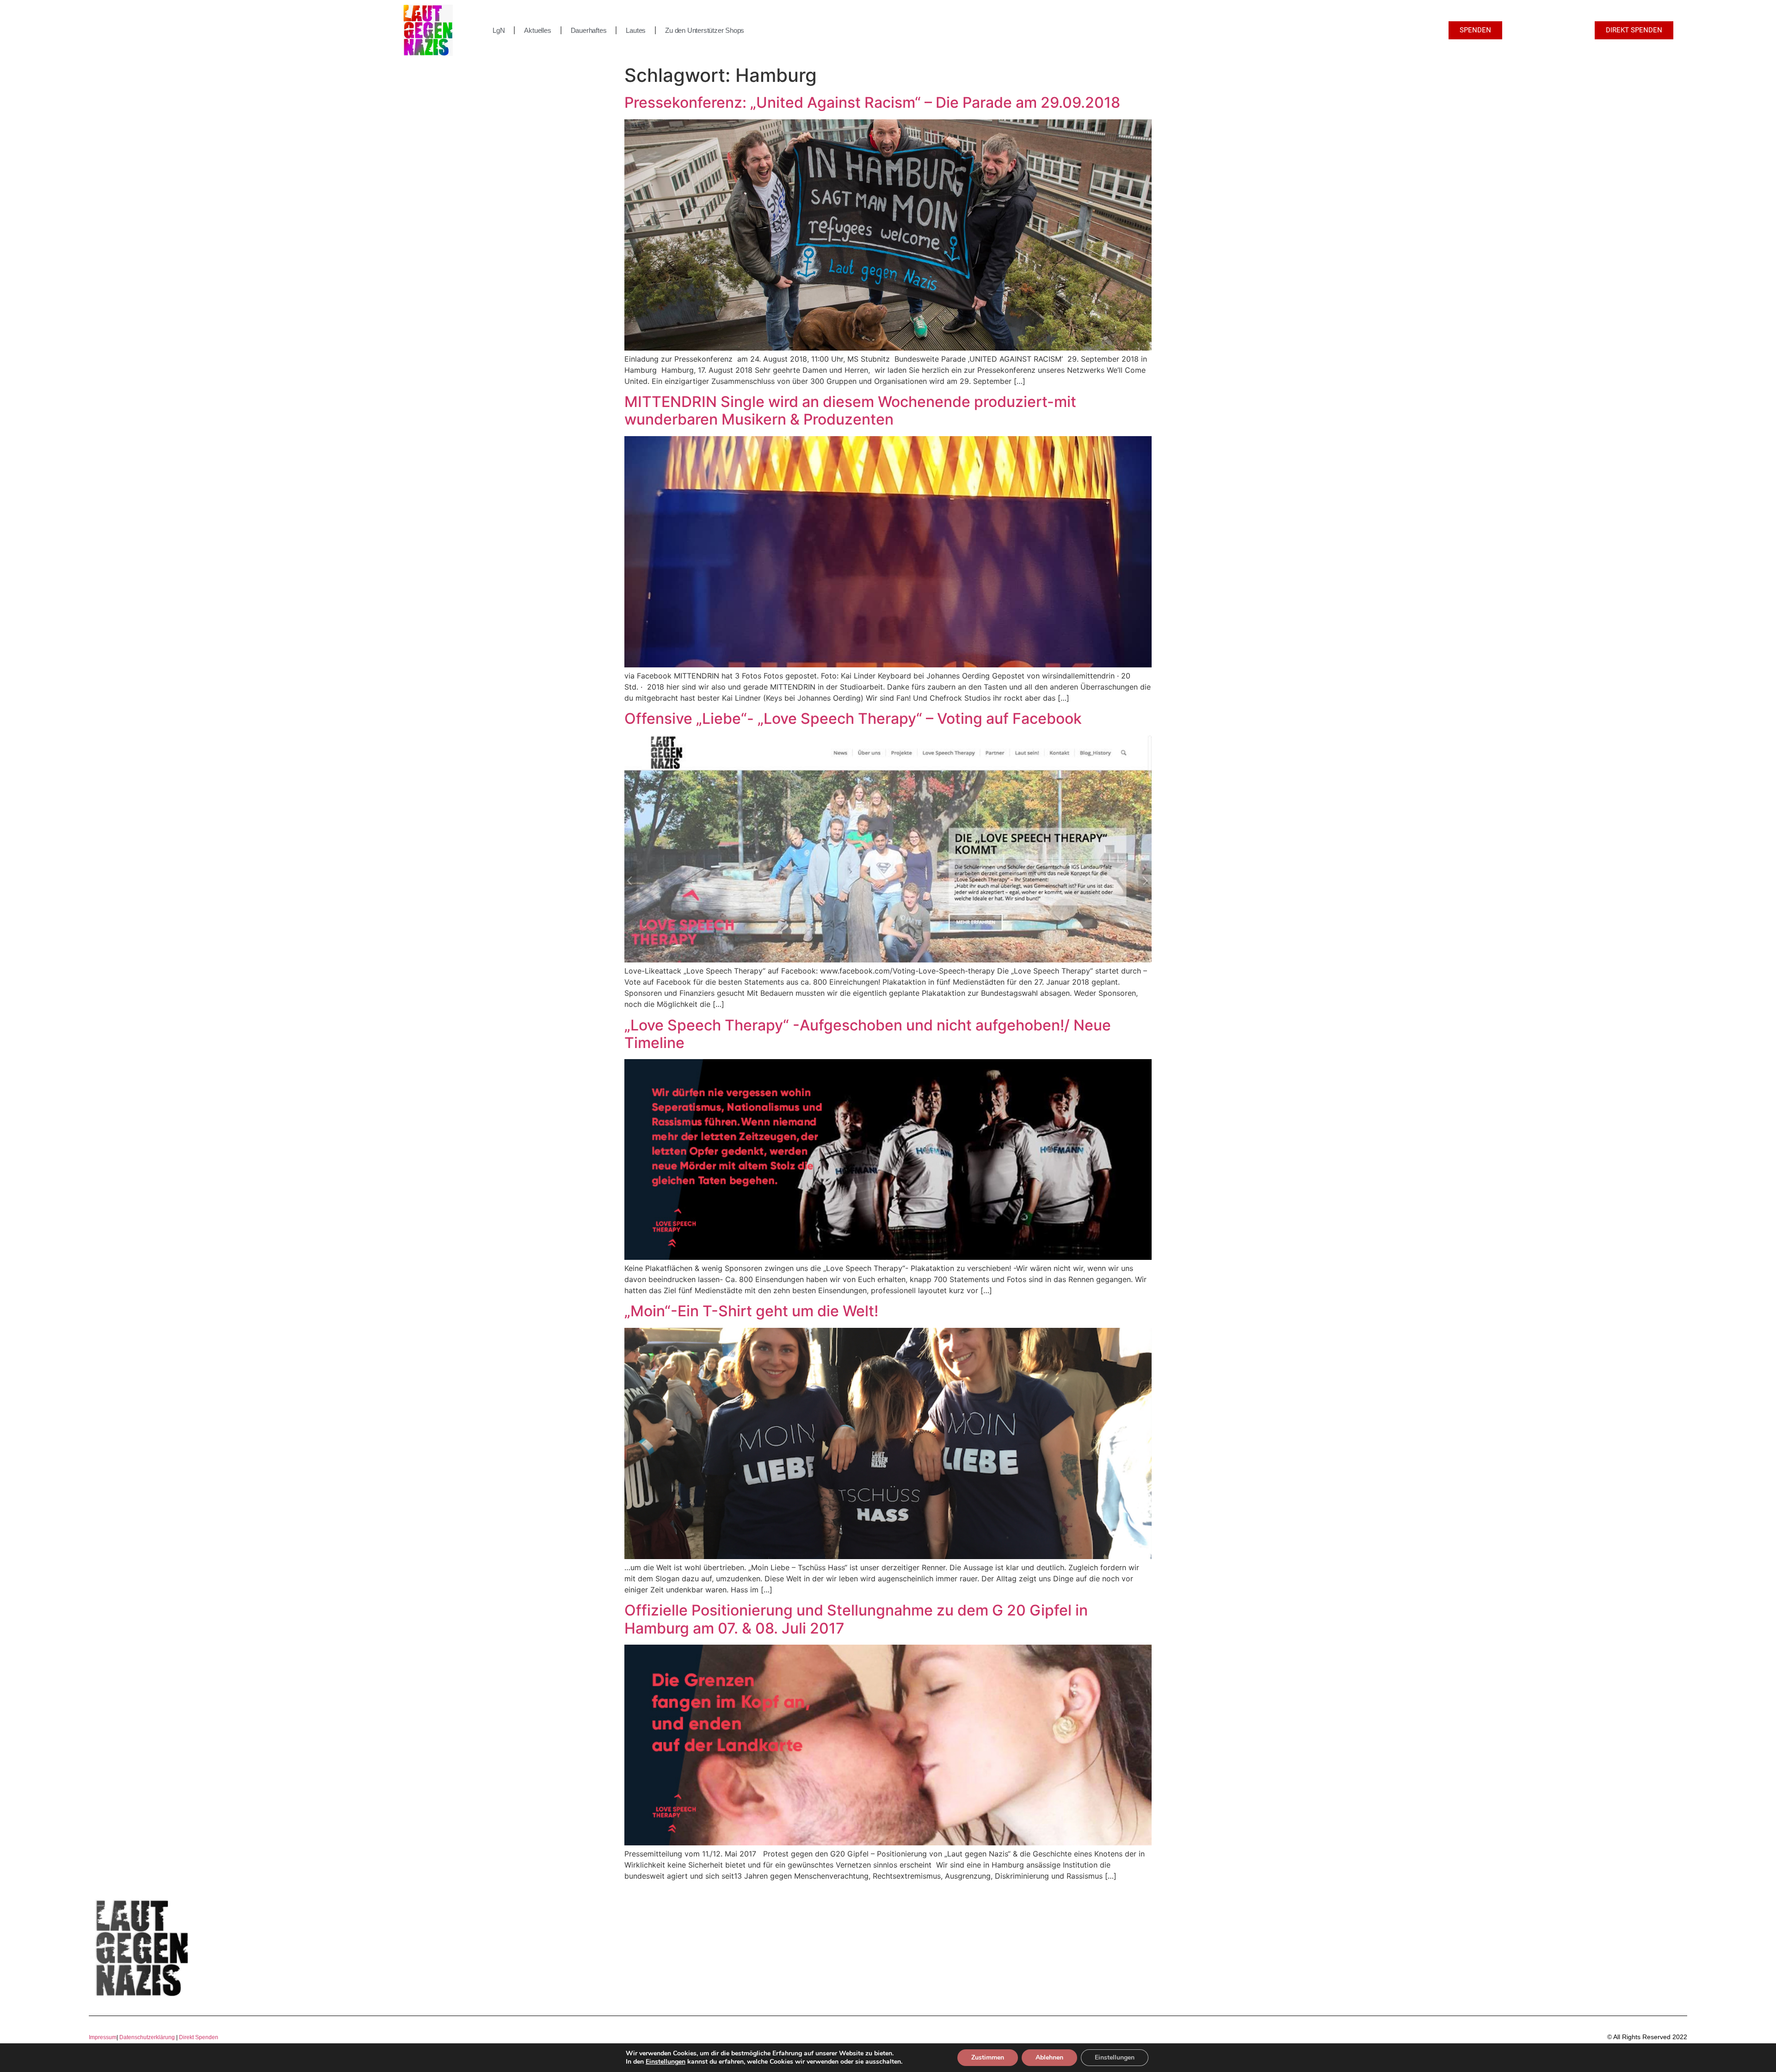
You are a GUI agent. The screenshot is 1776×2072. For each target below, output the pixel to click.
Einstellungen (666, 2062)
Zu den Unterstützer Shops (705, 30)
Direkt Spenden (198, 2037)
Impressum (103, 2037)
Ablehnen (1049, 2057)
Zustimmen (988, 2057)
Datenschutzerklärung (147, 2037)
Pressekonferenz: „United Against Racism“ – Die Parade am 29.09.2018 (872, 102)
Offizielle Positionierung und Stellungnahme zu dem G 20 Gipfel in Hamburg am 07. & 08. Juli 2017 (856, 1619)
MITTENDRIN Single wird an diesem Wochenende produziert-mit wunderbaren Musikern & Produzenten (850, 410)
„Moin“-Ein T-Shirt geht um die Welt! (751, 1311)
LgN (499, 30)
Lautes (636, 30)
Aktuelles (537, 30)
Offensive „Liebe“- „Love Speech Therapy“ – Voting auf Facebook (853, 718)
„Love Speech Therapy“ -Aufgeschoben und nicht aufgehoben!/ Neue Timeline (868, 1034)
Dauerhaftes (589, 30)
